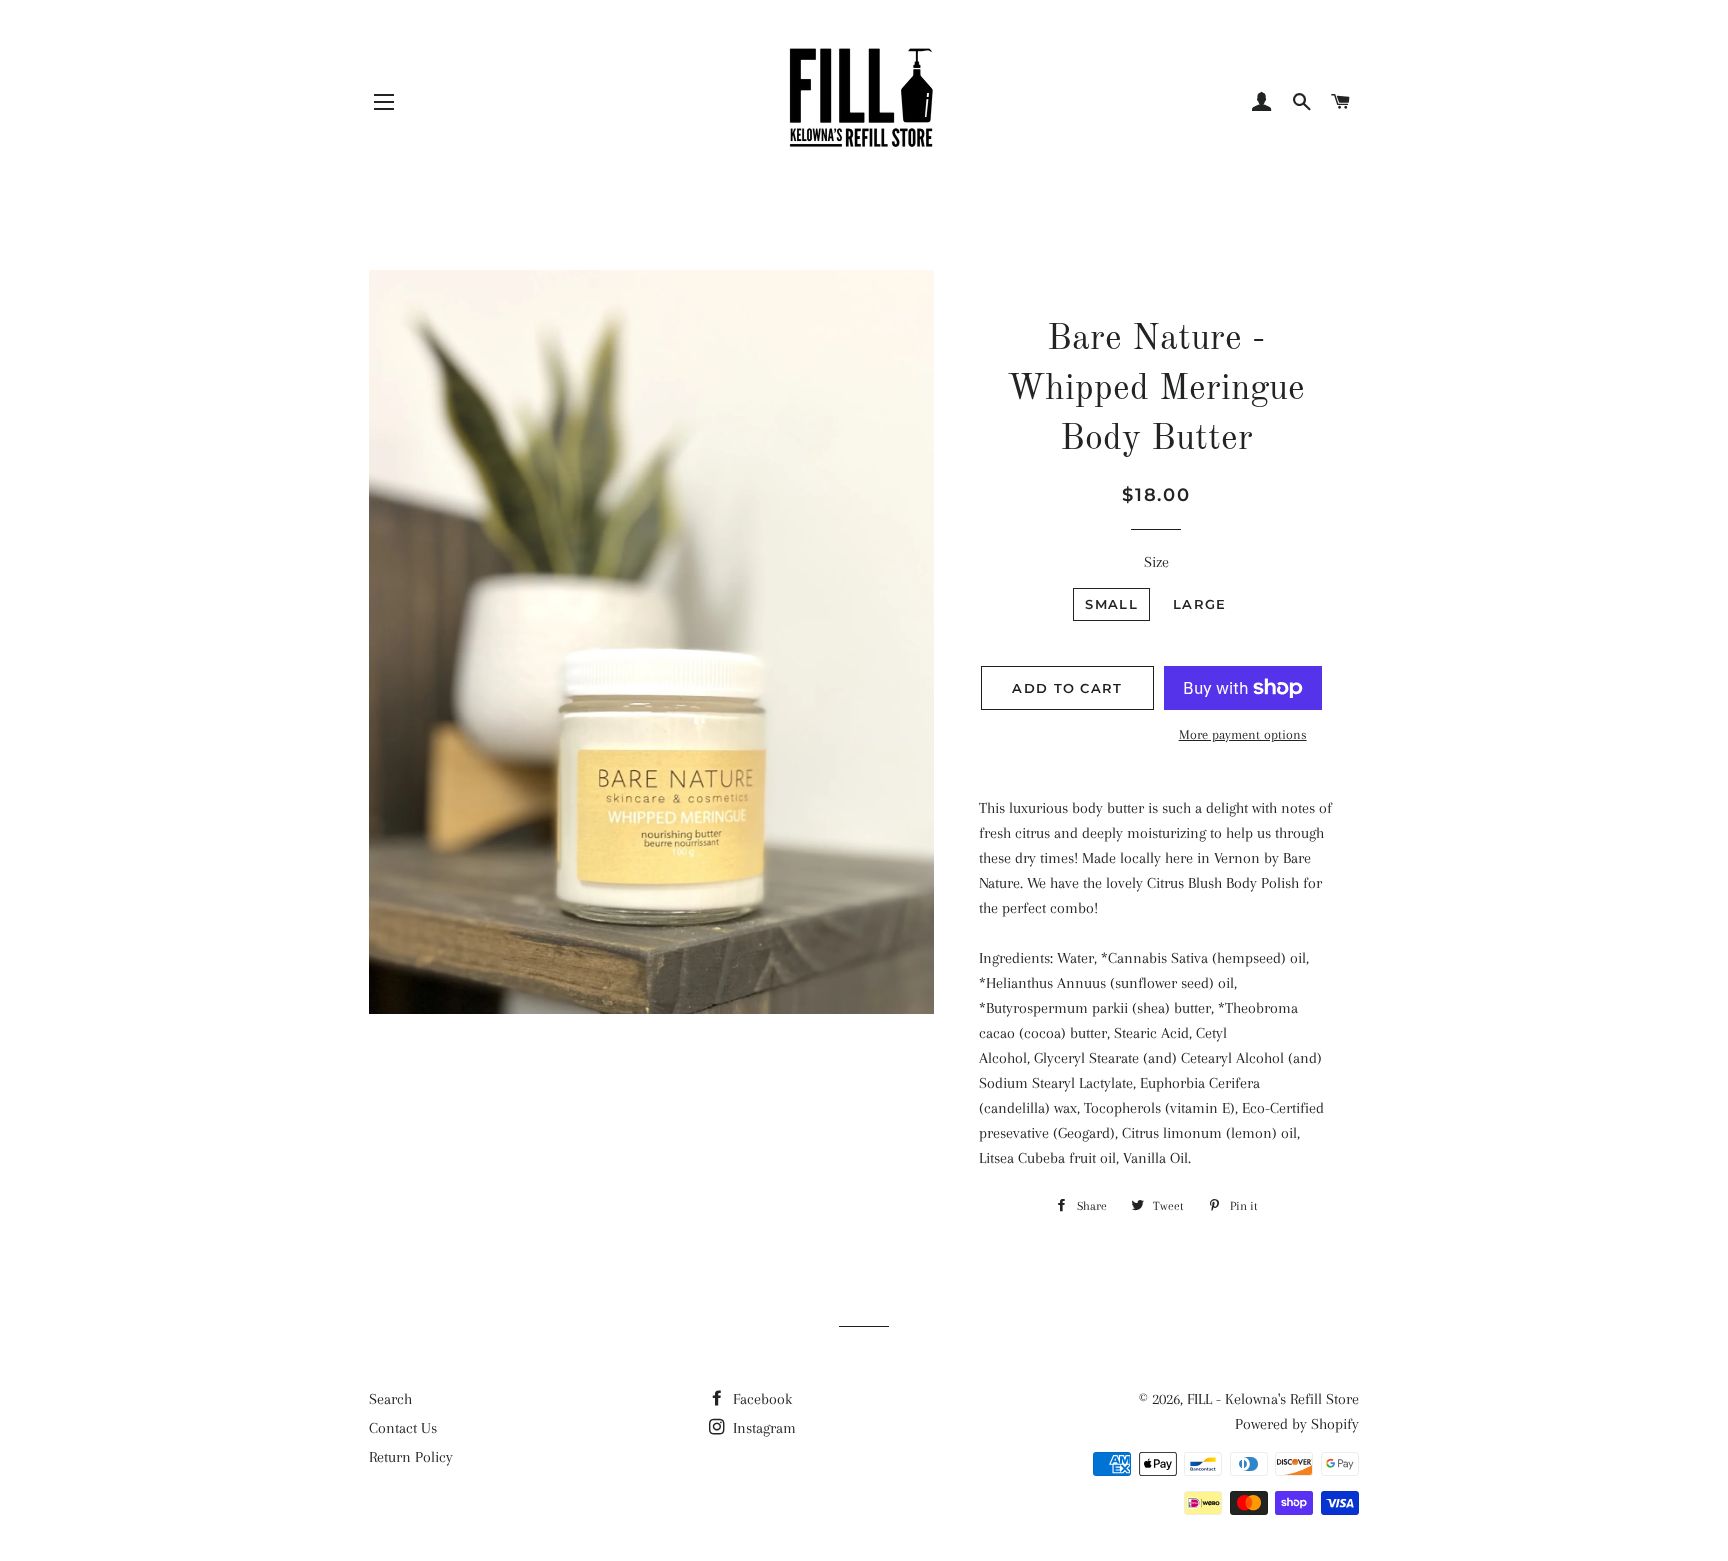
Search (390, 1399)
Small (1111, 604)
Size (1156, 562)
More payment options (1243, 734)
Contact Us (403, 1428)
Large (1200, 604)
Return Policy (411, 1457)
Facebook (760, 1399)
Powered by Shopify (1297, 1424)
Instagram (762, 1428)
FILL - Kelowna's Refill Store (1273, 1399)
